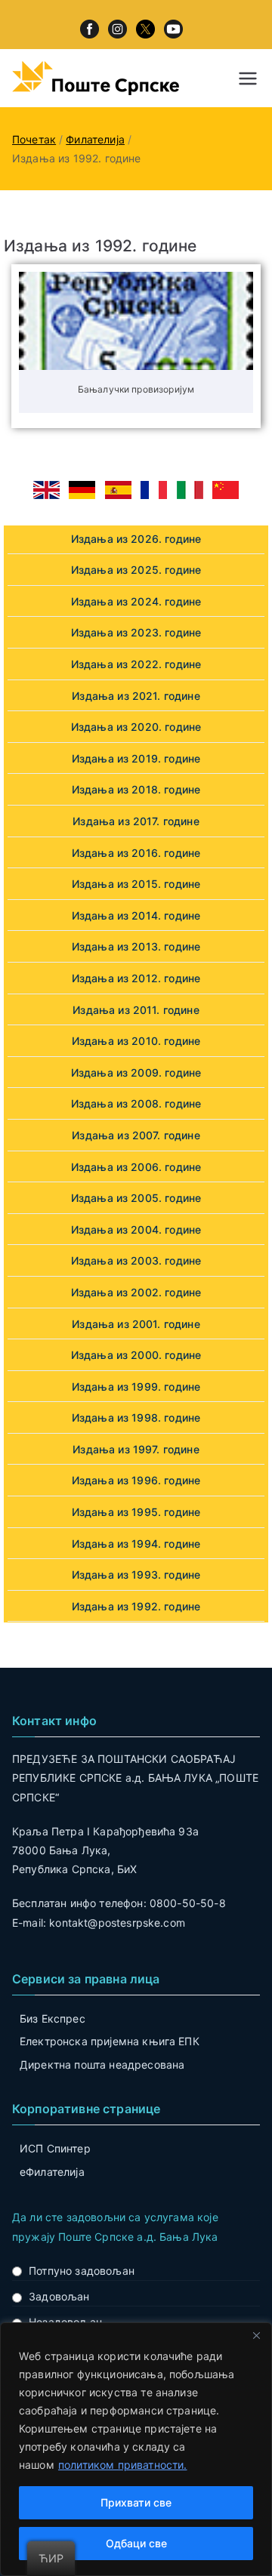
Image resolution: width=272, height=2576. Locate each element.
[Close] (256, 2335)
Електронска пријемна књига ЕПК (110, 2041)
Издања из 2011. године (136, 1010)
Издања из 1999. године (136, 1387)
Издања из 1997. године (136, 1449)
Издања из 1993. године (136, 1575)
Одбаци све (136, 2543)
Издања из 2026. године (136, 539)
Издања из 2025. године (136, 570)
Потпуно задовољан (82, 2271)
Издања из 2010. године (136, 1041)
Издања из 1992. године (136, 1606)
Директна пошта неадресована (102, 2064)
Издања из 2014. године (136, 915)
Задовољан (59, 2296)
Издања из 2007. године (136, 1135)
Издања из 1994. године (136, 1544)
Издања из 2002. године (136, 1292)
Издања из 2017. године (136, 821)
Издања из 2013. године (136, 946)
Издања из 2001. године (136, 1324)
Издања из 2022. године (136, 664)
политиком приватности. (123, 2465)
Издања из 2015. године (136, 884)
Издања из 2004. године (136, 1229)
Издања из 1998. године (136, 1417)
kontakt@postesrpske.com (117, 1923)
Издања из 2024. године (136, 601)
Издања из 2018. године (136, 789)
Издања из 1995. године (136, 1512)
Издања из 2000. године (136, 1355)
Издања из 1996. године (136, 1480)
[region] (136, 2449)
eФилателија (52, 2172)
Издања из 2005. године (136, 1198)
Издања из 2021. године (136, 696)
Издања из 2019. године (136, 758)
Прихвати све (136, 2502)
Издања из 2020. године (136, 727)
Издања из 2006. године (136, 1167)
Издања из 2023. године (136, 632)
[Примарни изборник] (248, 79)
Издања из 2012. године (136, 978)
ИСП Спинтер (55, 2148)
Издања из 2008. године (136, 1103)
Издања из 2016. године (136, 853)
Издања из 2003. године (136, 1260)
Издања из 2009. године (136, 1072)
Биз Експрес (53, 2018)
